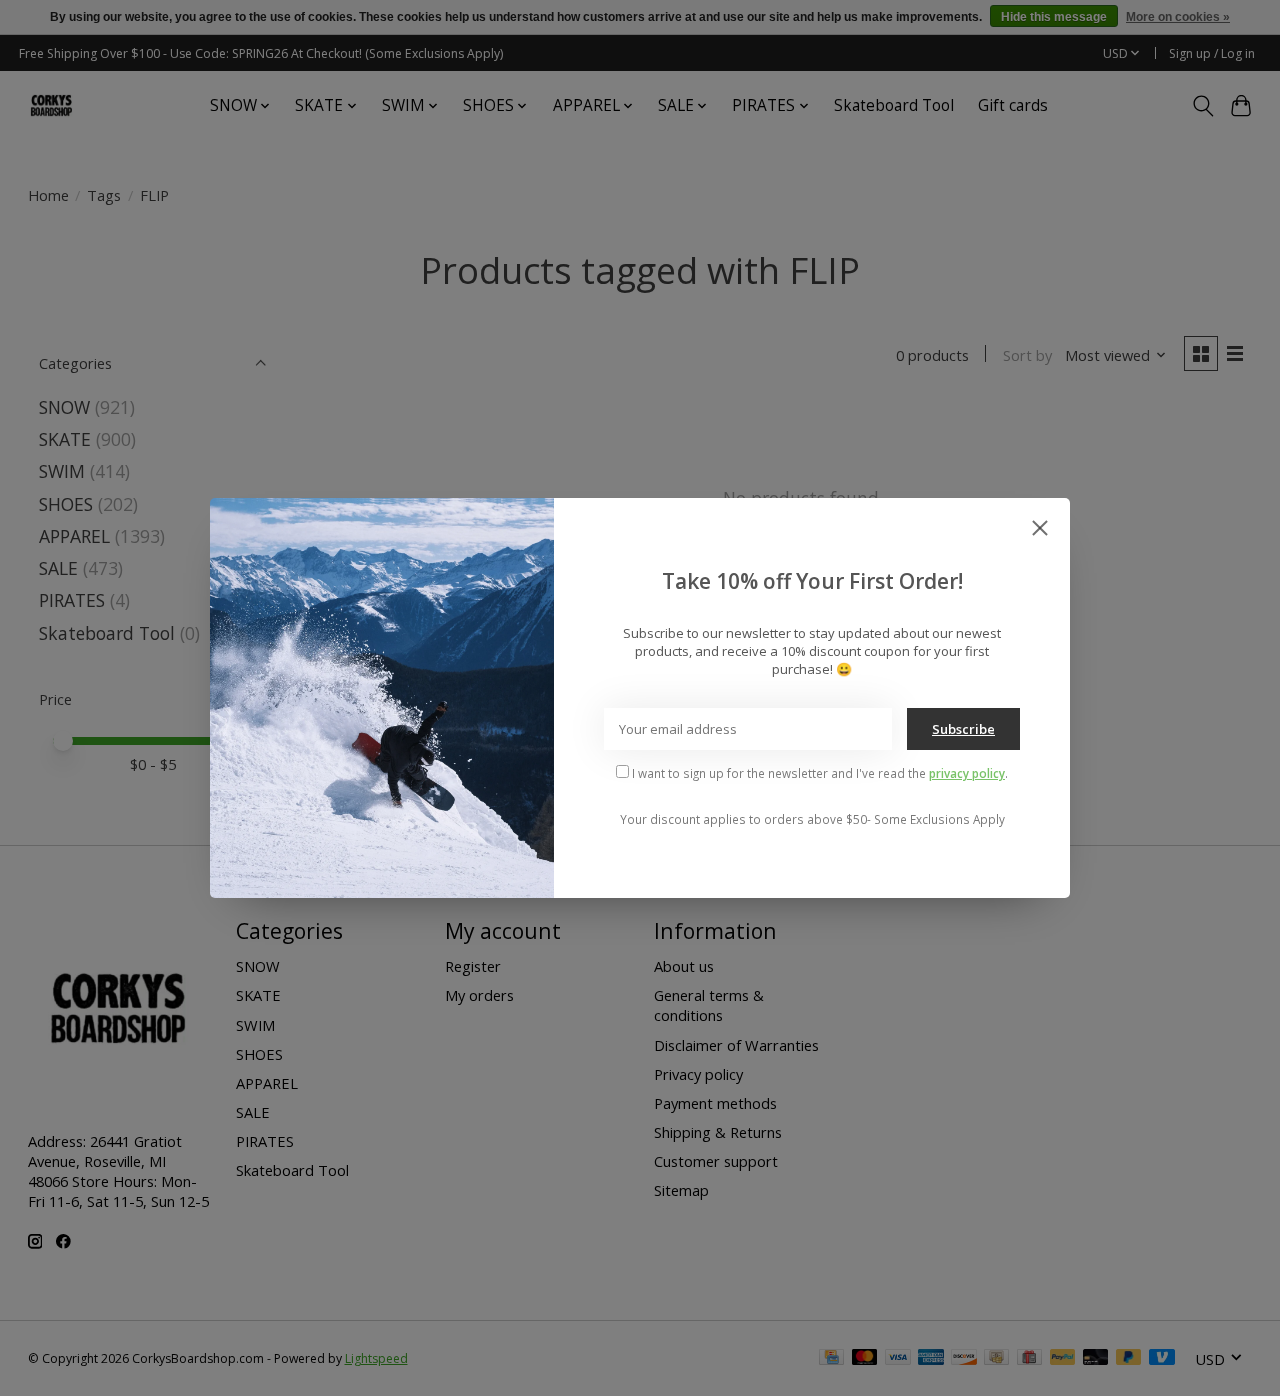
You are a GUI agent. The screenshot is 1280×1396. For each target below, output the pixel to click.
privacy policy (967, 773)
